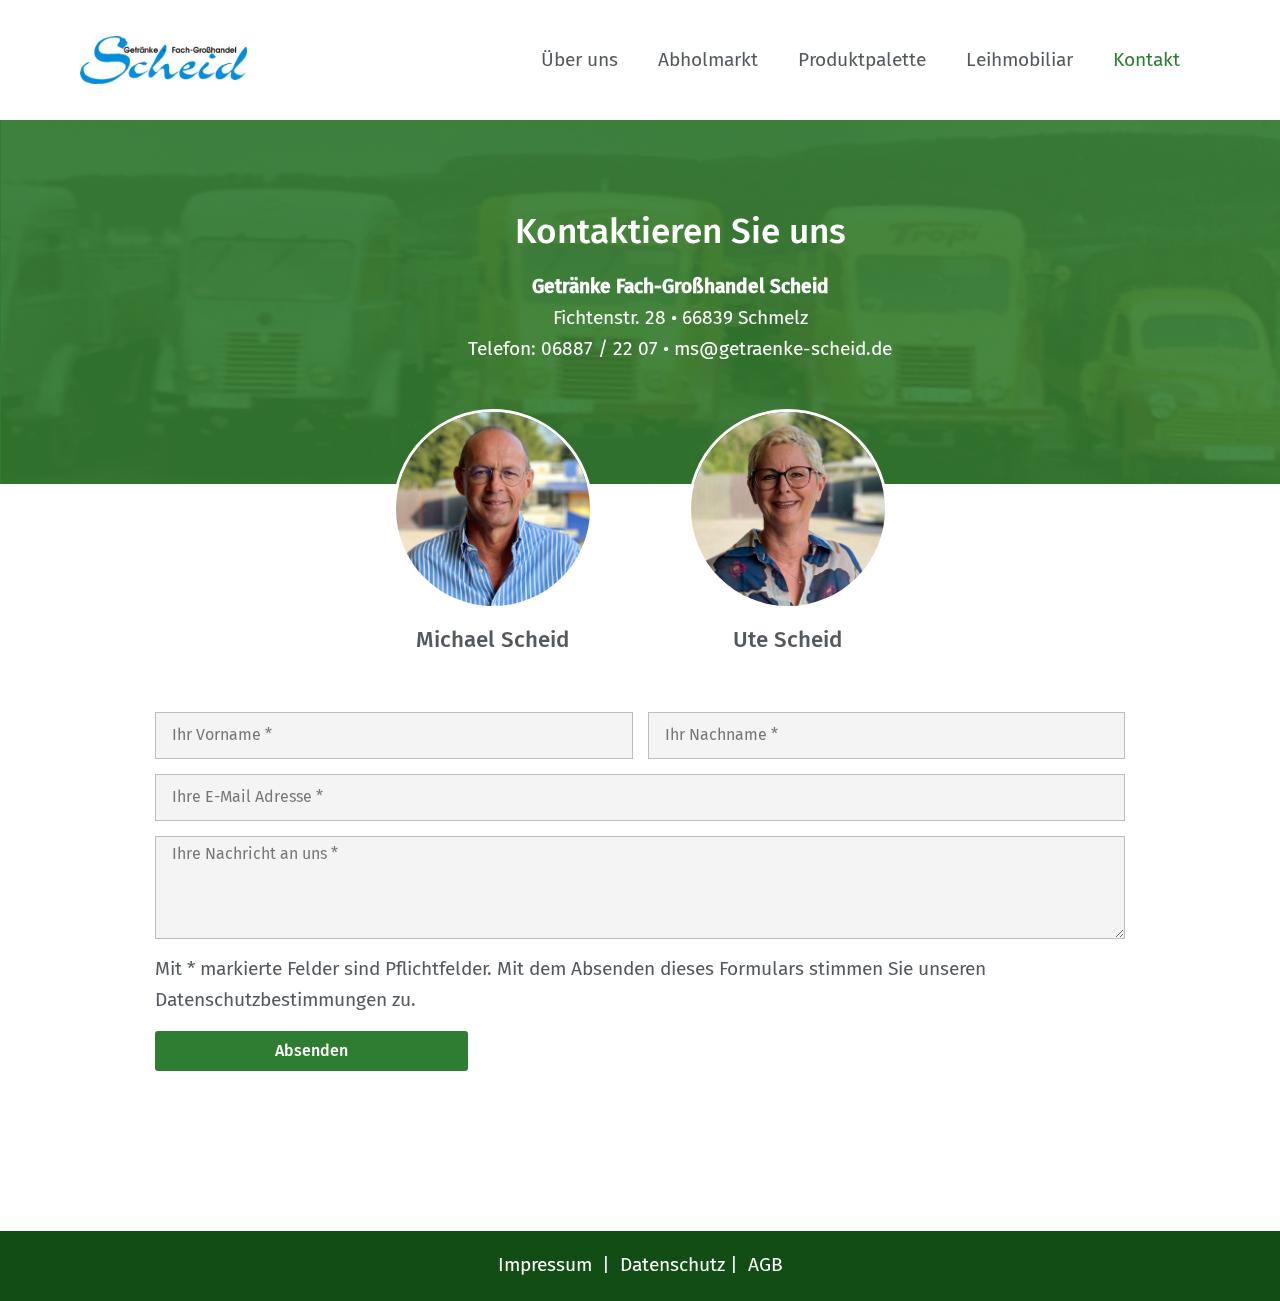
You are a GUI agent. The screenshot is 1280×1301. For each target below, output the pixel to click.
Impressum (545, 1264)
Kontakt (1146, 59)
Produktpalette (862, 59)
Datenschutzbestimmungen (271, 999)
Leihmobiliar (1019, 59)
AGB (765, 1264)
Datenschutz (672, 1264)
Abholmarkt (708, 59)
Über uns (579, 59)
